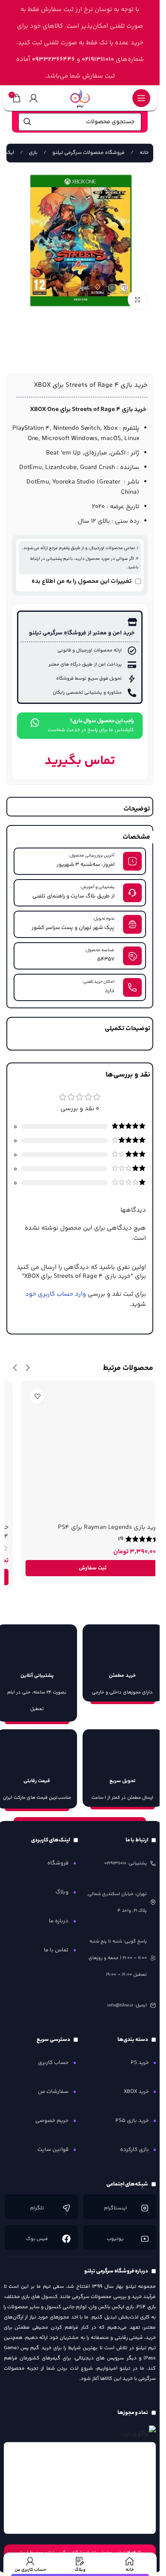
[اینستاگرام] (144, 2208)
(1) (108, 1539)
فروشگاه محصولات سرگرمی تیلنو (88, 153)
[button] (80, 1568)
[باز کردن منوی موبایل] (141, 98)
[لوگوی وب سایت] (80, 98)
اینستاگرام (115, 2208)
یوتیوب (115, 2239)
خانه (143, 153)
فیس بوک (37, 2239)
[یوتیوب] (144, 2239)
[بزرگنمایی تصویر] (137, 300)
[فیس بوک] (66, 2239)
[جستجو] (27, 122)
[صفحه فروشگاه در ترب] (138, 2434)
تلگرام (37, 2208)
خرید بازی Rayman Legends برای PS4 (96, 1527)
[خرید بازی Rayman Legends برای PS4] (80, 1452)
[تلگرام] (66, 2208)
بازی (33, 153)
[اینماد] (80, 2488)
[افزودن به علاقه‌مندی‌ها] (24, 1397)
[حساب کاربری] (34, 98)
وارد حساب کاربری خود (56, 1294)
